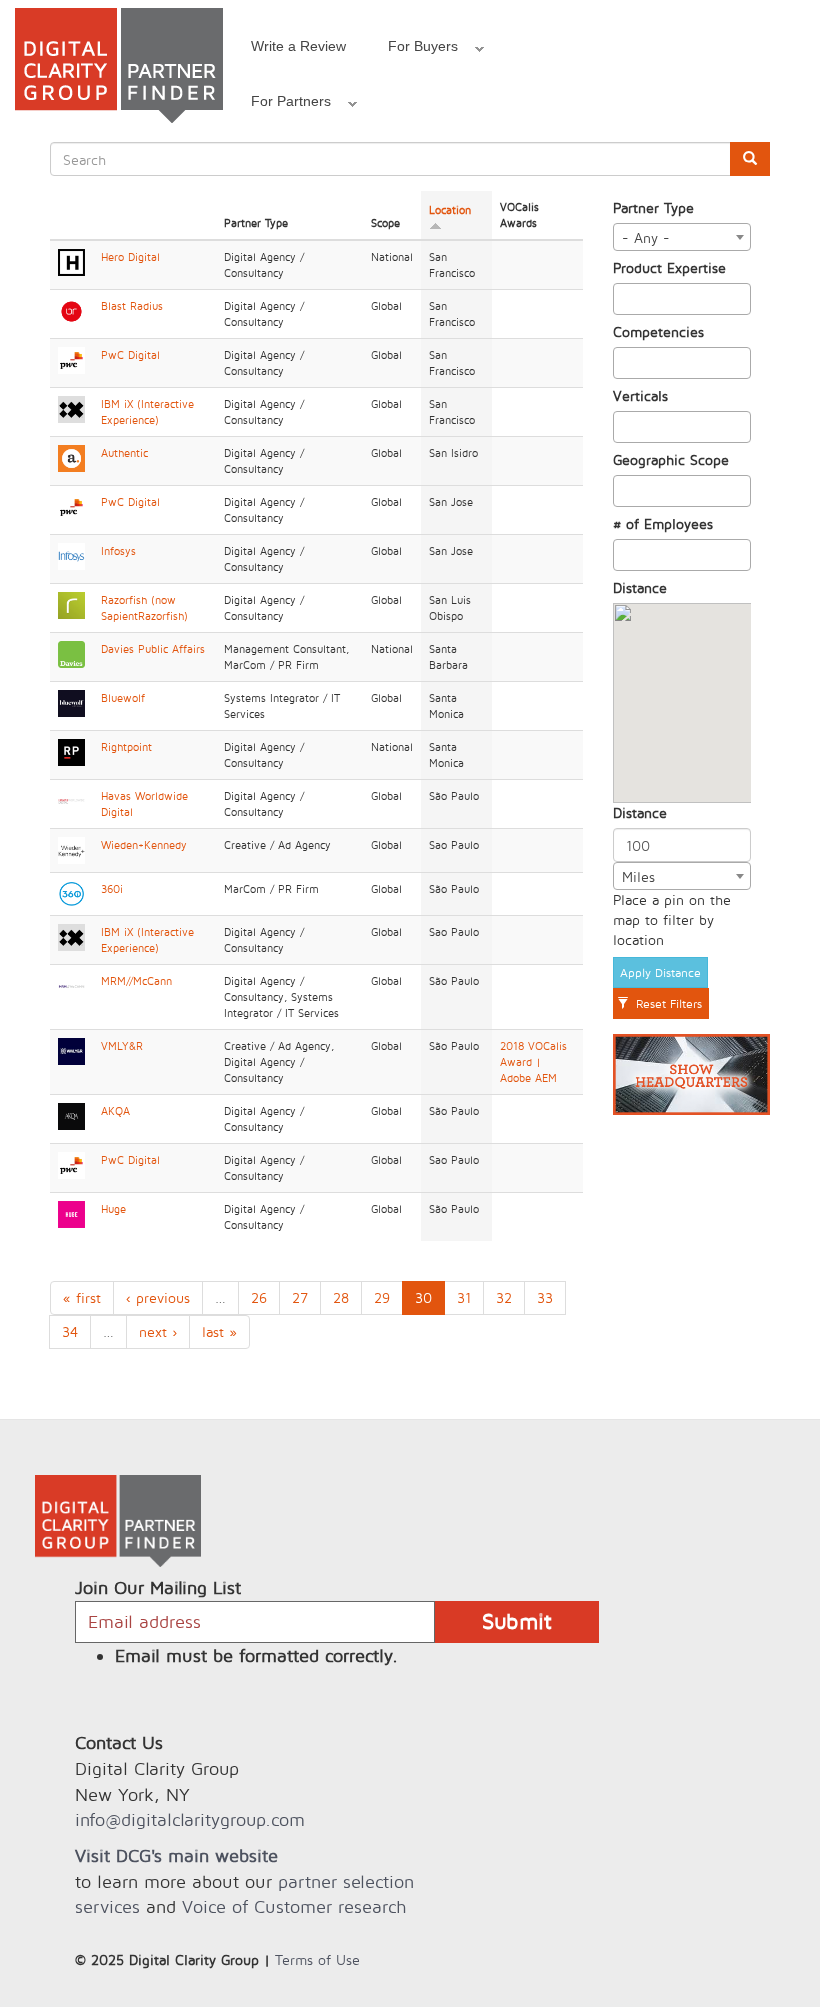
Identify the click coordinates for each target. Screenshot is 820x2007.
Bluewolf (123, 698)
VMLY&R (122, 1046)
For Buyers (412, 49)
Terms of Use (317, 1959)
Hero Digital (130, 257)
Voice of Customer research (294, 1906)
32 (504, 1297)
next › (158, 1331)
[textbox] (624, 299)
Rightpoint (126, 747)
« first (82, 1297)
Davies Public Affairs (153, 649)
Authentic (124, 453)
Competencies (658, 331)
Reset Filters (667, 1003)
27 (300, 1297)
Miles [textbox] (638, 876)
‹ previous (158, 1297)
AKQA (115, 1111)
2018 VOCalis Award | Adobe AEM (533, 1062)
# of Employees (663, 523)
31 (464, 1297)
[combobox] (682, 237)
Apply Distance (660, 972)
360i (112, 889)
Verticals (640, 395)
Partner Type (653, 207)
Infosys (118, 551)
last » (219, 1331)
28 (341, 1297)
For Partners (280, 104)
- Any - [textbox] (646, 237)
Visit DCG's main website (176, 1855)
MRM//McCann (136, 981)
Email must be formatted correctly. (256, 1655)
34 (70, 1331)
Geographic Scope (671, 459)
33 (545, 1297)
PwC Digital (130, 355)
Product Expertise (669, 267)
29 (382, 1297)
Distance (640, 587)
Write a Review (298, 46)
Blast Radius (132, 306)
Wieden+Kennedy (144, 845)
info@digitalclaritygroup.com (190, 1819)
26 (259, 1297)
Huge (113, 1209)
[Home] (119, 65)
